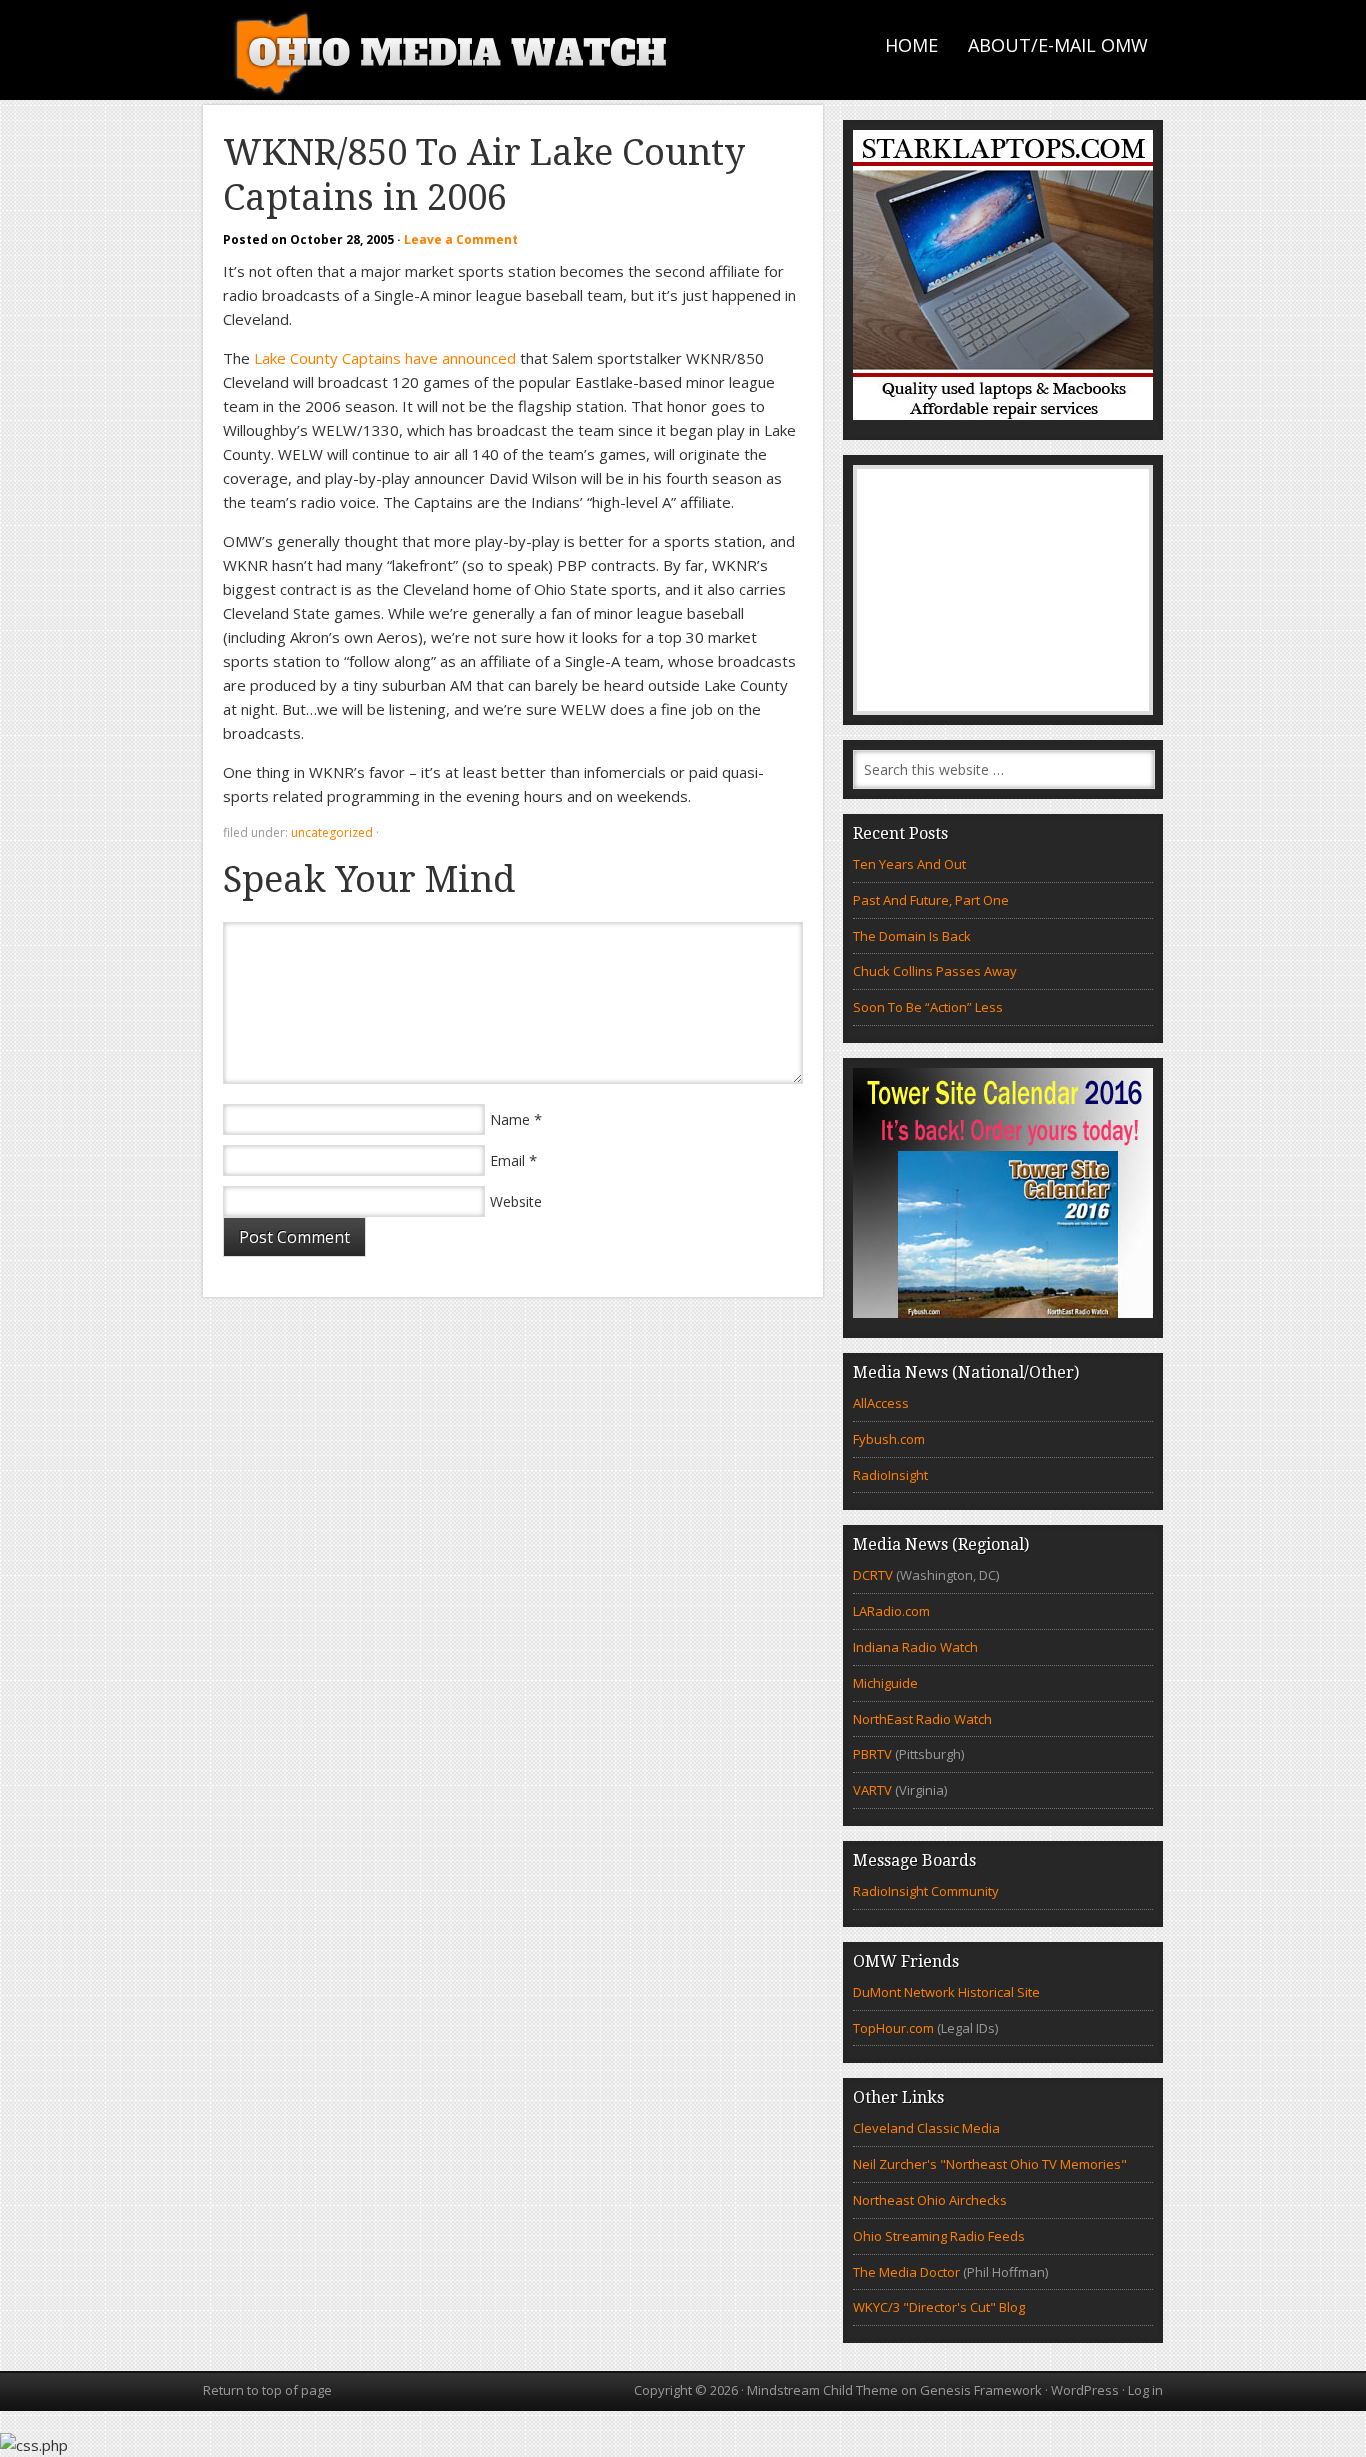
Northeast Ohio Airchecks (930, 2200)
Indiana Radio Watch (915, 1647)
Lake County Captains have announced (385, 358)
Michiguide (885, 1683)
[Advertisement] (1003, 590)
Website (516, 1201)
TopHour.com (893, 2028)
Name (510, 1119)
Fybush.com (889, 1439)
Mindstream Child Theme (822, 2390)
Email (507, 1160)
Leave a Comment (461, 239)
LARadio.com (891, 1611)
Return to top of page (267, 2390)
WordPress (1085, 2390)
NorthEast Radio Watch (922, 1719)
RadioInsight (890, 1475)
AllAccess (881, 1403)
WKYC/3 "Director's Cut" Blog (939, 2307)
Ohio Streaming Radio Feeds (939, 2236)
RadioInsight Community (926, 1891)
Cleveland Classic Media (926, 2128)
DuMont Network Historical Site (946, 1992)
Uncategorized (332, 832)
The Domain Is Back (912, 936)
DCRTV (874, 1575)
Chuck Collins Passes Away (935, 971)
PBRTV (872, 1754)
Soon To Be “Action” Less (928, 1007)
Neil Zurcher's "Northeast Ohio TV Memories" (990, 2164)
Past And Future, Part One (931, 900)
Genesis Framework (981, 2390)
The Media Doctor (906, 2272)
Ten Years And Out (909, 864)
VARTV (874, 1790)
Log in (1145, 2390)
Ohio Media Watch (453, 50)
